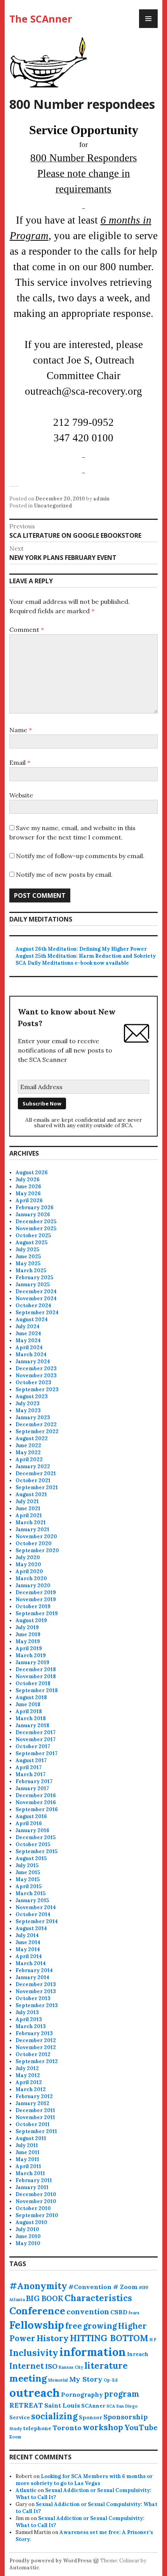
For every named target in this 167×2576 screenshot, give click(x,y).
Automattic (24, 2568)
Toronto (67, 2428)
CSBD (119, 2312)
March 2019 (31, 1655)
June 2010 (28, 2236)
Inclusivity (34, 2353)
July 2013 (27, 2012)
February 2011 (34, 2180)
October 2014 (33, 1914)
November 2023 (36, 1375)
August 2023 (32, 1396)
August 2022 (32, 1438)
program (122, 2394)
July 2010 (27, 2229)
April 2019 (29, 1648)
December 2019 (36, 1592)
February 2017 (34, 1781)
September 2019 (37, 1613)
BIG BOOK (45, 2298)
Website (21, 795)
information (93, 2352)
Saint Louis (62, 2405)
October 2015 (33, 1844)
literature (106, 2366)
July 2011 (27, 2145)
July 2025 (27, 1250)
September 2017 (37, 1753)
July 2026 (28, 1180)
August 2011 (31, 2138)
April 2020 (29, 1571)
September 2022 (37, 1431)
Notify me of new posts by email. (64, 874)
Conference (37, 2311)
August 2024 (32, 1319)
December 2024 (36, 1291)
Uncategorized (53, 506)
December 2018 (36, 1669)
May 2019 (28, 1641)
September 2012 (37, 2061)
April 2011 (28, 2166)
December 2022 (36, 1424)
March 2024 (31, 1354)
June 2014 (28, 1942)
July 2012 (27, 2068)
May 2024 (28, 1340)
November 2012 (36, 2047)
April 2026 (29, 1201)
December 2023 (36, 1368)
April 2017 (29, 1767)
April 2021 (29, 1515)
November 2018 (36, 1676)
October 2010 (33, 2208)
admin (101, 499)
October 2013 (33, 1998)
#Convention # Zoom (103, 2287)
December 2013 (36, 1984)
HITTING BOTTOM (109, 2338)
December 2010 (36, 2194)
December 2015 (36, 1837)
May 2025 (28, 1264)
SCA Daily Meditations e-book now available (72, 963)
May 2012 (28, 2075)
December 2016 (36, 1795)
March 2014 (31, 1963)
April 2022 (29, 1459)
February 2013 (34, 2033)
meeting (28, 2378)
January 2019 (32, 1662)
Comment (27, 630)
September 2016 (37, 1809)
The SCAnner (41, 19)
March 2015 (30, 1893)
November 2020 (36, 1536)
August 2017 (31, 1760)
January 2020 (33, 1585)
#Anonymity (38, 2286)
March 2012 (31, 2089)
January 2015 (32, 1900)
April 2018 (29, 1711)
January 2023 (33, 1417)
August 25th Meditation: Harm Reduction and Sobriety (86, 956)
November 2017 (36, 1739)
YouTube (141, 2427)
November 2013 (36, 1991)
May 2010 (28, 2243)
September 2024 (37, 1312)
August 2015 (31, 1858)
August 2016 (31, 1816)
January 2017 (32, 1788)
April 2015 (29, 1886)
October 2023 (33, 1382)
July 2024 (28, 1326)
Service (20, 2417)
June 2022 (28, 1445)
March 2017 (30, 1774)
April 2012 (29, 2082)
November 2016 (36, 1802)
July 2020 (28, 1557)
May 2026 (28, 1194)
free (74, 2326)
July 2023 (28, 1403)
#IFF (144, 2287)
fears (134, 2313)
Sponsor (90, 2417)
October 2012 (33, 2054)
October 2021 (33, 1480)
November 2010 (36, 2201)
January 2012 (32, 2103)
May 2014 (28, 1949)
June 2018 (28, 1704)
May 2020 (28, 1564)
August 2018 (31, 1697)
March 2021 (31, 1522)
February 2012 (34, 2096)
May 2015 (28, 1879)
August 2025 (31, 1243)
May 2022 (28, 1452)
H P (153, 2340)
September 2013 (37, 2005)
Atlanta (17, 2300)
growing (100, 2326)
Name (21, 730)
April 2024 (29, 1347)
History (53, 2338)
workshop (103, 2427)
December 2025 (36, 1222)
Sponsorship (125, 2417)
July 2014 (27, 1935)
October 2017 (33, 1746)
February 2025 (34, 1278)
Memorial (58, 2380)
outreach (35, 2392)
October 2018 (33, 1683)
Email (20, 762)
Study (16, 2429)
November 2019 (36, 1599)
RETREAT (26, 2405)
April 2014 (29, 1956)
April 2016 (29, 1823)
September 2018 (37, 1690)
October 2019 (33, 1606)
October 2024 (33, 1305)
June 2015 (28, 1872)
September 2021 (37, 1487)
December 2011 (35, 2110)
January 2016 (32, 1830)
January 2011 (32, 2187)
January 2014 (32, 1977)
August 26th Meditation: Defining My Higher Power (81, 949)
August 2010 (31, 2222)
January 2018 (32, 1725)
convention (88, 2312)
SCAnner (93, 2406)
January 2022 (33, 1466)
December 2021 (36, 1473)
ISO (51, 2366)
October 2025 (33, 1236)
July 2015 (27, 1865)
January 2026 (33, 1215)
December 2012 (36, 2040)
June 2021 (28, 1508)
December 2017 (36, 1732)
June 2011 (28, 2152)
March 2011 (30, 2173)
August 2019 (31, 1620)
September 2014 (37, 1921)
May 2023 (28, 1410)
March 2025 (31, 1271)
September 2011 (36, 2131)
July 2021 (27, 1501)
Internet (27, 2366)
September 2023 (37, 1389)
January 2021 (32, 1529)
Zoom (15, 2437)
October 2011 (33, 2124)
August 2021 (31, 1494)
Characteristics (98, 2298)
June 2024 (28, 1333)
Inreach (138, 2354)
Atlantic (26, 2490)
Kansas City (71, 2367)
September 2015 (37, 1851)
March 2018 (31, 1718)
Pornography (82, 2394)
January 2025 (33, 1285)
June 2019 (28, 1634)
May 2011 (27, 2159)
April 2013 (29, 2019)
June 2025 (28, 1257)
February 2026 (35, 1208)
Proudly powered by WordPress (50, 2561)
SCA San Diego (122, 2406)
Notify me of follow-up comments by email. (80, 856)
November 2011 (35, 2117)
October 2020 (34, 1543)
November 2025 (36, 1229)
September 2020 (37, 1550)
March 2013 (31, 2026)
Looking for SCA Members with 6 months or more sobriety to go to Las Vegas (84, 2480)
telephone (37, 2428)
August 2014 (31, 1928)
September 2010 (37, 2215)
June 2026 (28, 1187)
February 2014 (34, 1970)
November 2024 (36, 1298)
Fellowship (37, 2325)
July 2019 (27, 1627)
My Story (86, 2379)
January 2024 (33, 1361)
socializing (54, 2416)
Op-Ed (111, 2380)
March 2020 (31, 1578)
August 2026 (32, 1173)
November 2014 (36, 1907)
